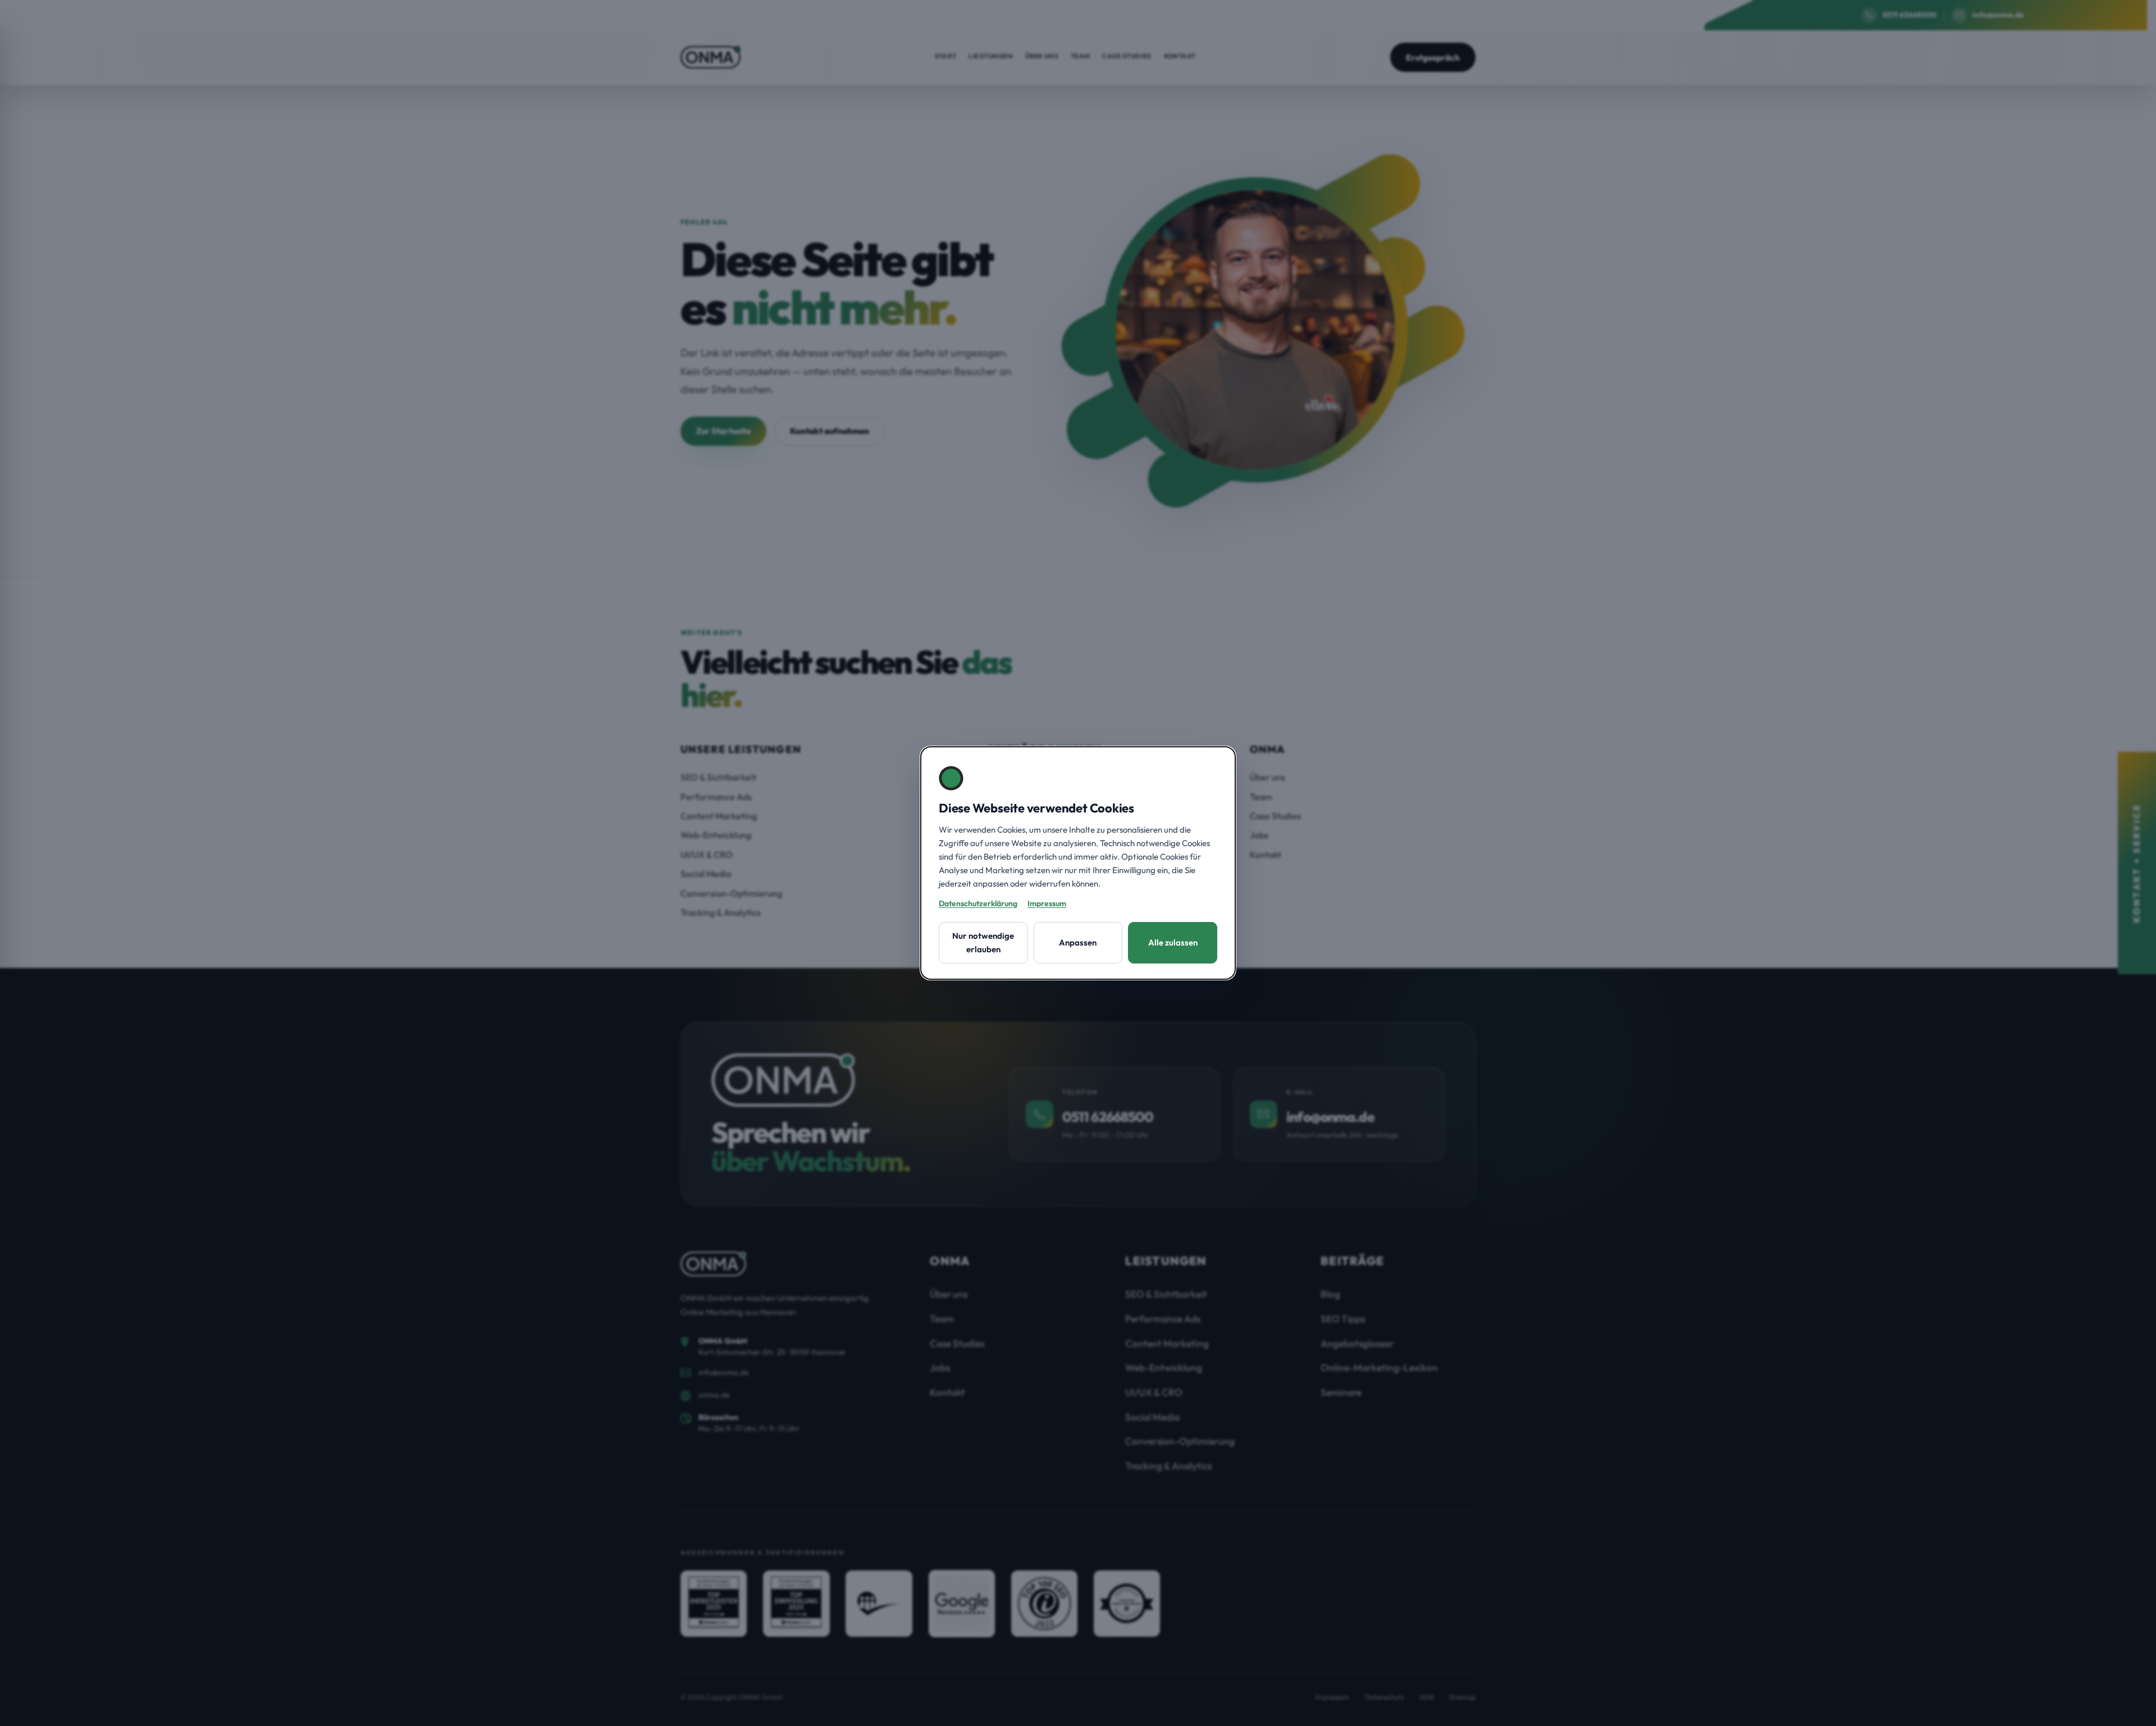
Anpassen (1078, 942)
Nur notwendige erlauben (983, 942)
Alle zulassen (1173, 942)
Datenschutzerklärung (978, 903)
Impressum (1047, 903)
